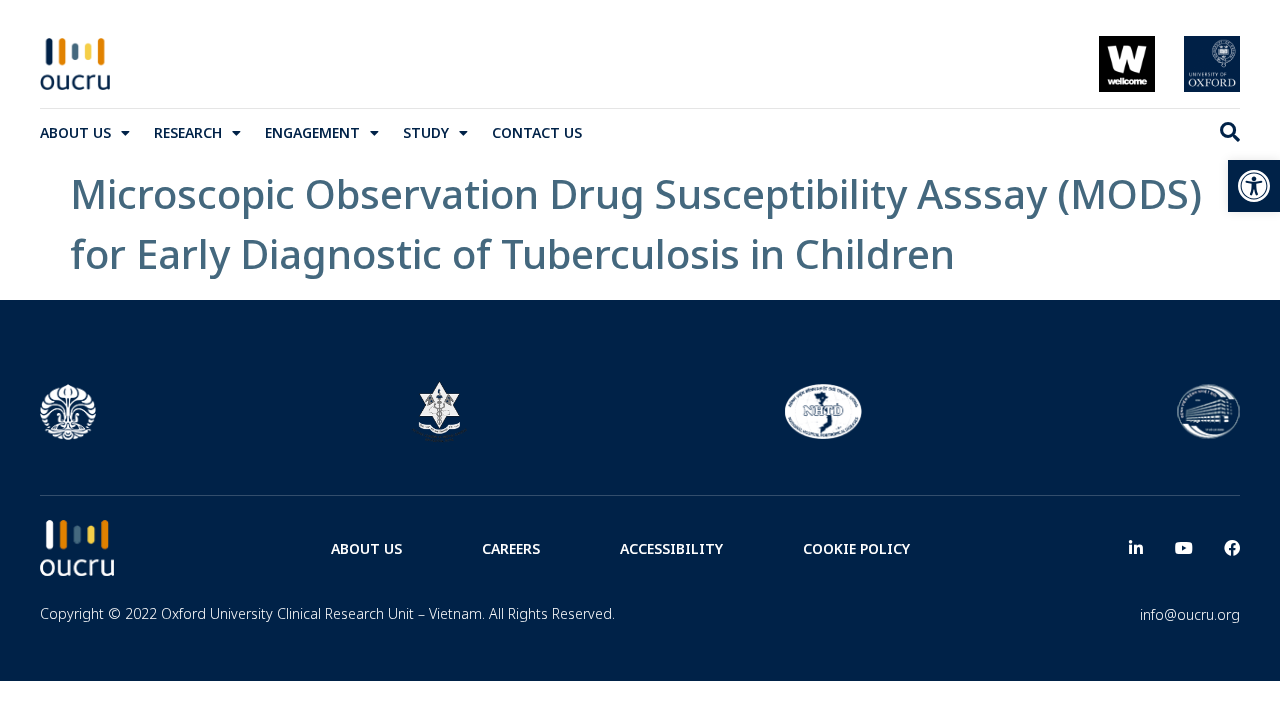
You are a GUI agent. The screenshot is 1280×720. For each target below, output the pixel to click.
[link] (1254, 186)
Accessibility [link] (671, 548)
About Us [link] (75, 132)
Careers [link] (511, 548)
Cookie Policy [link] (856, 548)
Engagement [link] (312, 132)
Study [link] (426, 132)
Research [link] (188, 132)
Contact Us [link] (537, 132)
